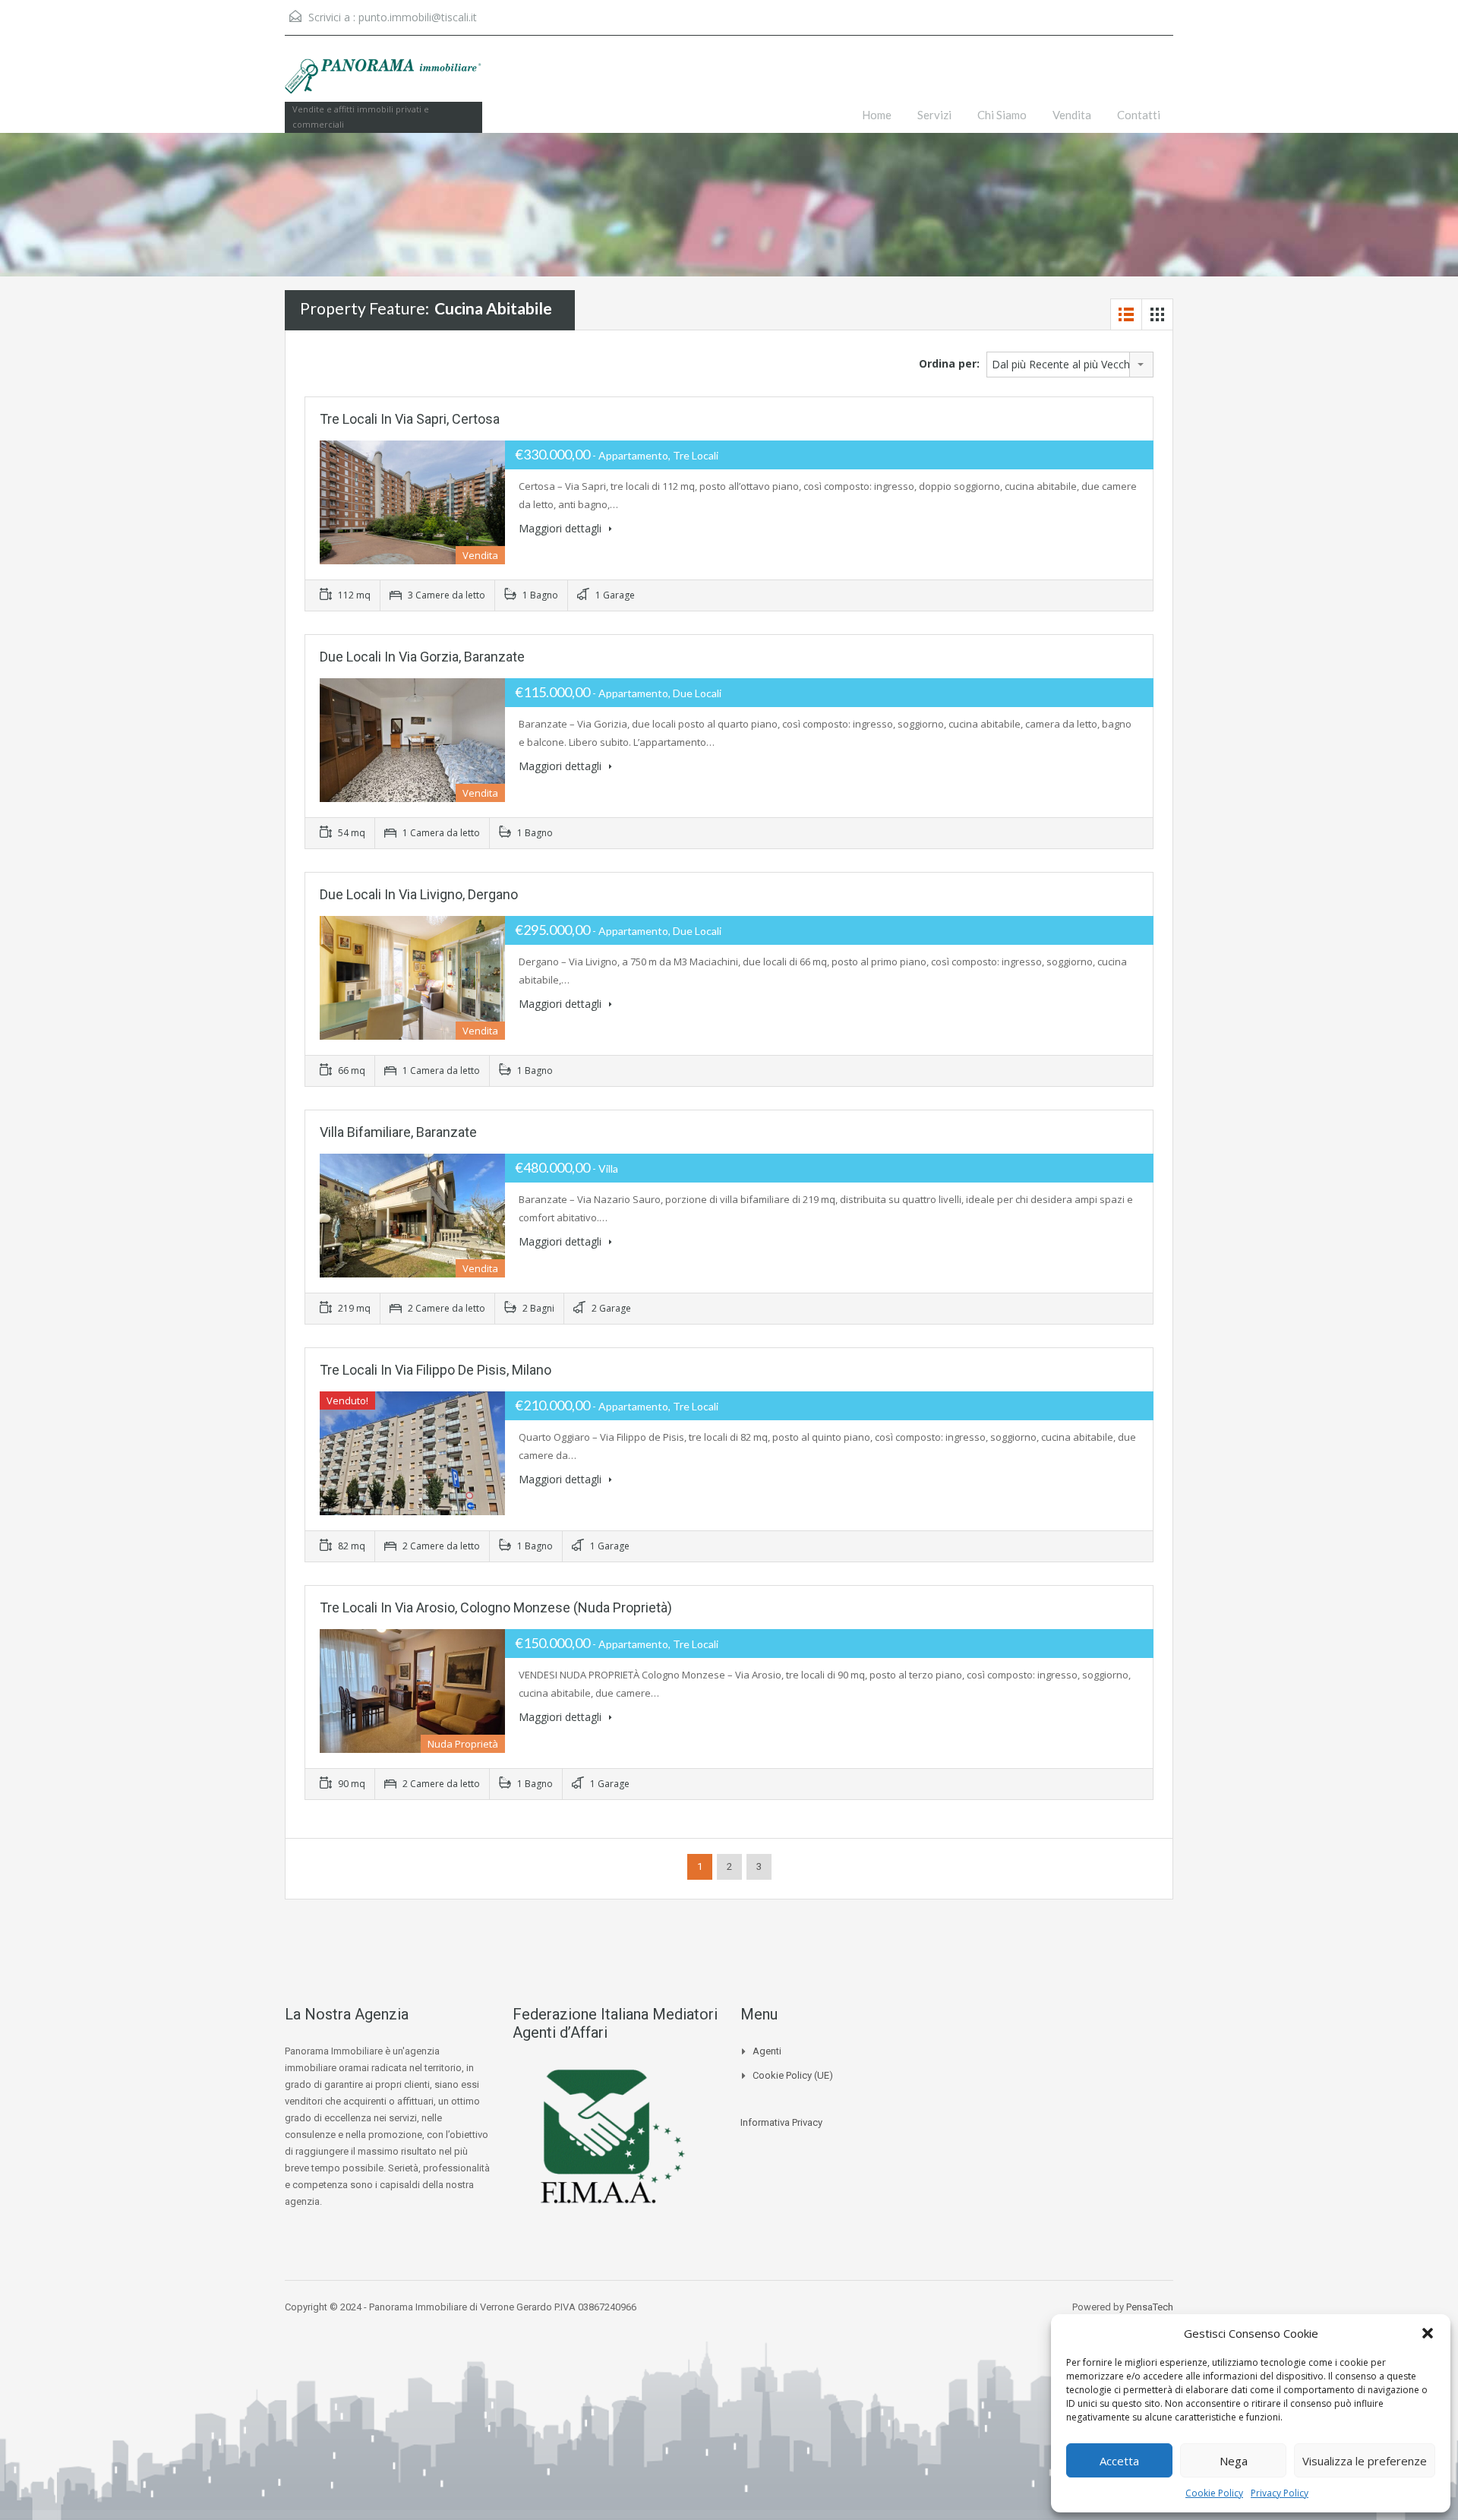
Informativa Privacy (781, 2122)
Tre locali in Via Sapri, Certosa (410, 419)
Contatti (1139, 115)
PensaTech (1150, 2307)
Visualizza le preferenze (1365, 2461)
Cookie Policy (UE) (793, 2075)
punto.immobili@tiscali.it (418, 17)
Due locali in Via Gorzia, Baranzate (422, 657)
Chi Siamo (1002, 115)
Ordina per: (949, 363)
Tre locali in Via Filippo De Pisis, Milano (436, 1370)
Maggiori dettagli (562, 528)
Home (877, 115)
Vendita (1072, 115)
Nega (1234, 2461)
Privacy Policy (1280, 2493)
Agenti (767, 2051)
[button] (1428, 2333)
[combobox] (1070, 365)
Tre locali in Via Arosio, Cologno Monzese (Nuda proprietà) (496, 1607)
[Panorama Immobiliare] (383, 84)
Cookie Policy (1214, 2493)
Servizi (934, 115)
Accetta (1119, 2461)
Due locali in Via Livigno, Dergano (419, 894)
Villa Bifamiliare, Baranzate (398, 1132)
